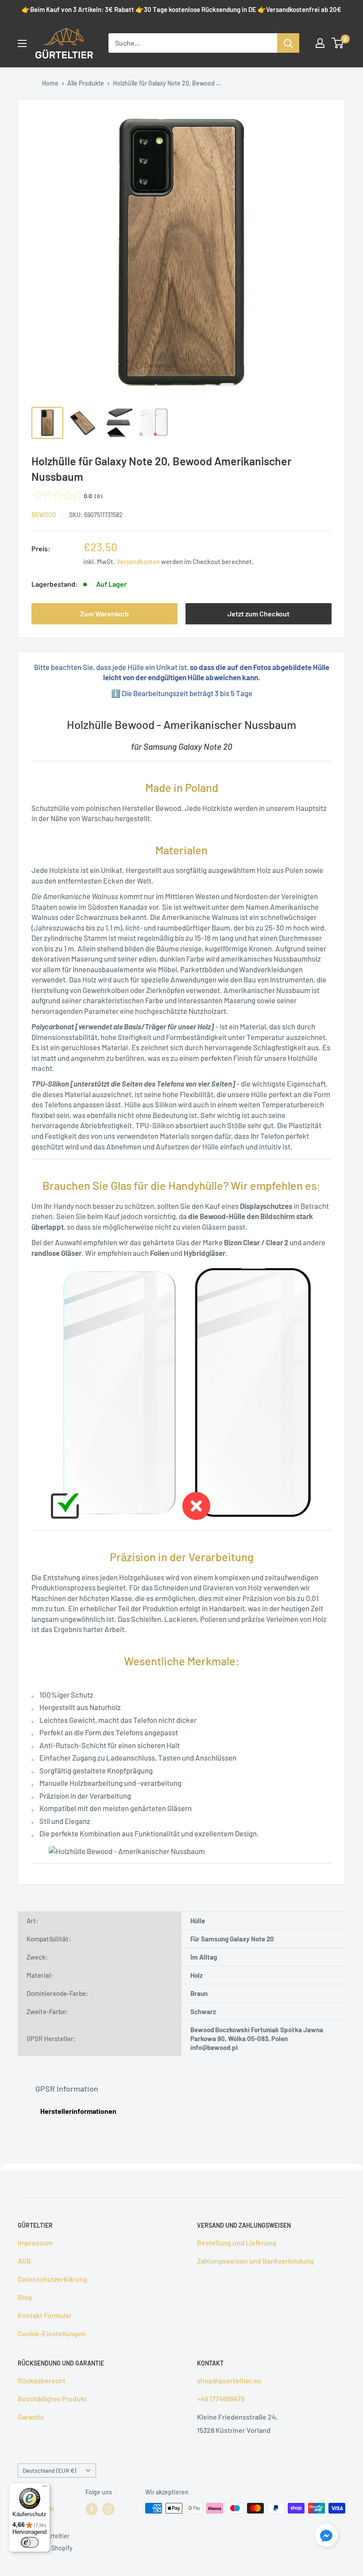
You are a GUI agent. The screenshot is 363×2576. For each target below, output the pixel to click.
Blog (25, 2297)
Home (50, 83)
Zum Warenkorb (104, 614)
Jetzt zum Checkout (259, 614)
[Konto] (320, 43)
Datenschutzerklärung (52, 2279)
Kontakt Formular (45, 2315)
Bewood (44, 515)
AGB (24, 2261)
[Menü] (45, 2488)
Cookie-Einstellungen (52, 2333)
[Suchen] (288, 43)
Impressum (35, 2243)
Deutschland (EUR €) (49, 2470)
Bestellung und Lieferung (237, 2243)
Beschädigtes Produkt (52, 2399)
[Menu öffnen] (22, 43)
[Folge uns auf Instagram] (108, 2509)
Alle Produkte (86, 83)
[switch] (30, 2542)
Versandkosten (138, 561)
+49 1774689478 (221, 2399)
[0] (338, 43)
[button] (326, 2537)
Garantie (31, 2417)
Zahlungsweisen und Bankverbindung (255, 2261)
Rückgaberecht (42, 2380)
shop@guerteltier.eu (229, 2380)
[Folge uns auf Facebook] (92, 2509)
